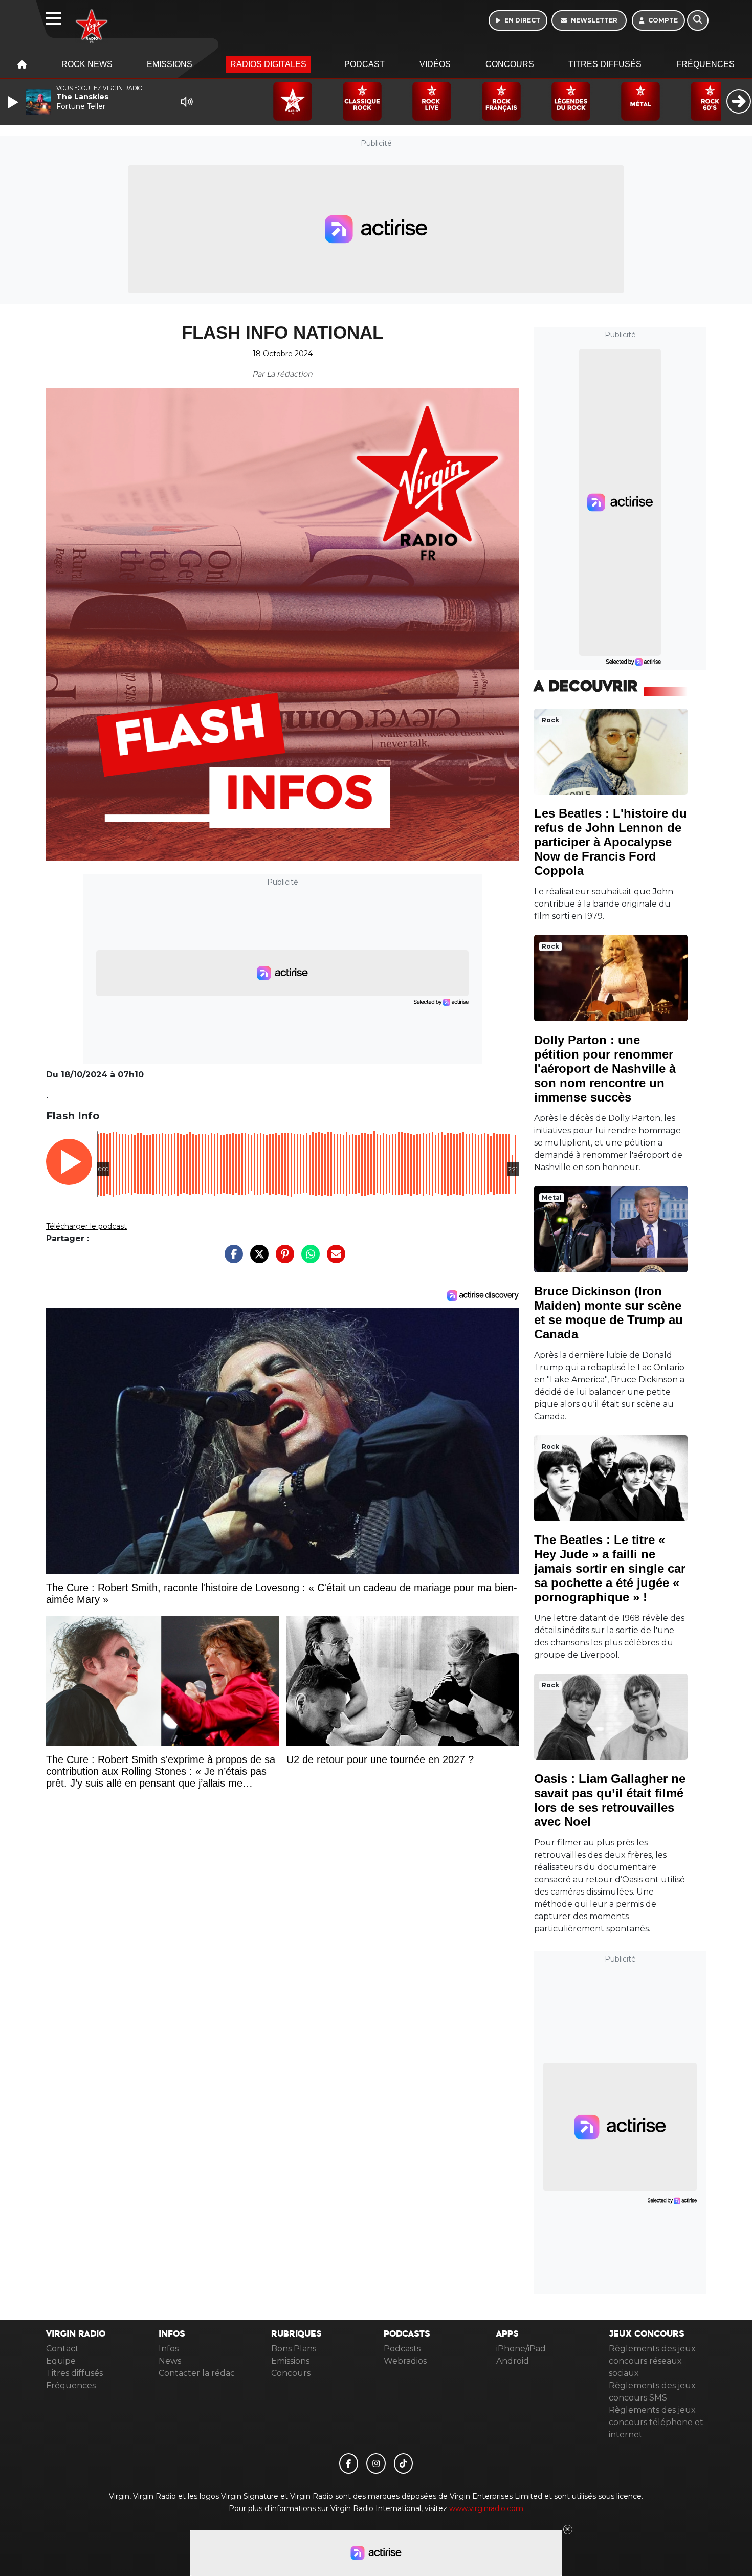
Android (513, 2361)
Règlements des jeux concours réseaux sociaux (652, 2361)
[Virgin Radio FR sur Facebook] (349, 2463)
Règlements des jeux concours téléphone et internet (656, 2422)
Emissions (170, 64)
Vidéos (435, 64)
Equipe (61, 2361)
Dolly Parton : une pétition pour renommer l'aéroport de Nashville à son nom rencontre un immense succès (605, 1069)
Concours (510, 64)
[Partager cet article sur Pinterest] (282, 1259)
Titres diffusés (605, 64)
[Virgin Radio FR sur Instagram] (376, 2463)
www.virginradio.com (486, 2508)
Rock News (87, 64)
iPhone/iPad (521, 2349)
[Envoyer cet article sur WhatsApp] (308, 1259)
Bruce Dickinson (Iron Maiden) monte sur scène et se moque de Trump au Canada (609, 1313)
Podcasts (402, 2349)
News (170, 2361)
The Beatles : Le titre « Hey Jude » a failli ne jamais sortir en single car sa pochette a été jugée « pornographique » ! (610, 1568)
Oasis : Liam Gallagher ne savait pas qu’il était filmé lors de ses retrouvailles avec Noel (610, 1800)
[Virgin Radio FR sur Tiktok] (404, 2463)
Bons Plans (294, 2349)
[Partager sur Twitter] (257, 1259)
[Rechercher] (698, 20)
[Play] (14, 102)
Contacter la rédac (197, 2373)
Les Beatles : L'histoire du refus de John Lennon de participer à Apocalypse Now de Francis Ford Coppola (611, 842)
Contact (62, 2349)
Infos (169, 2349)
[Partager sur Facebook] (231, 1259)
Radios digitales (268, 64)
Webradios (405, 2361)
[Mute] (187, 102)
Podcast (364, 64)
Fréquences (705, 64)
